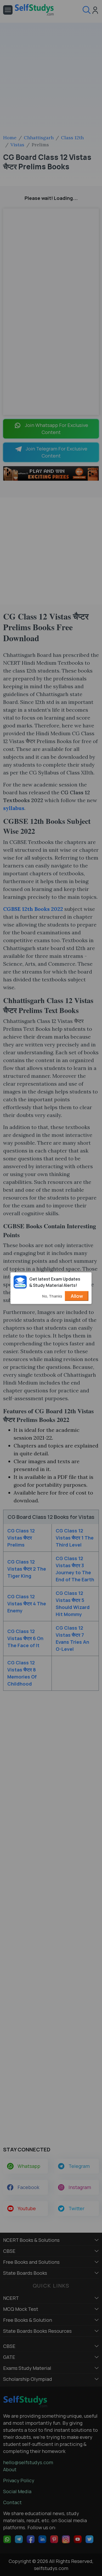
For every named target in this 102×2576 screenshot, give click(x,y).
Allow (77, 1296)
